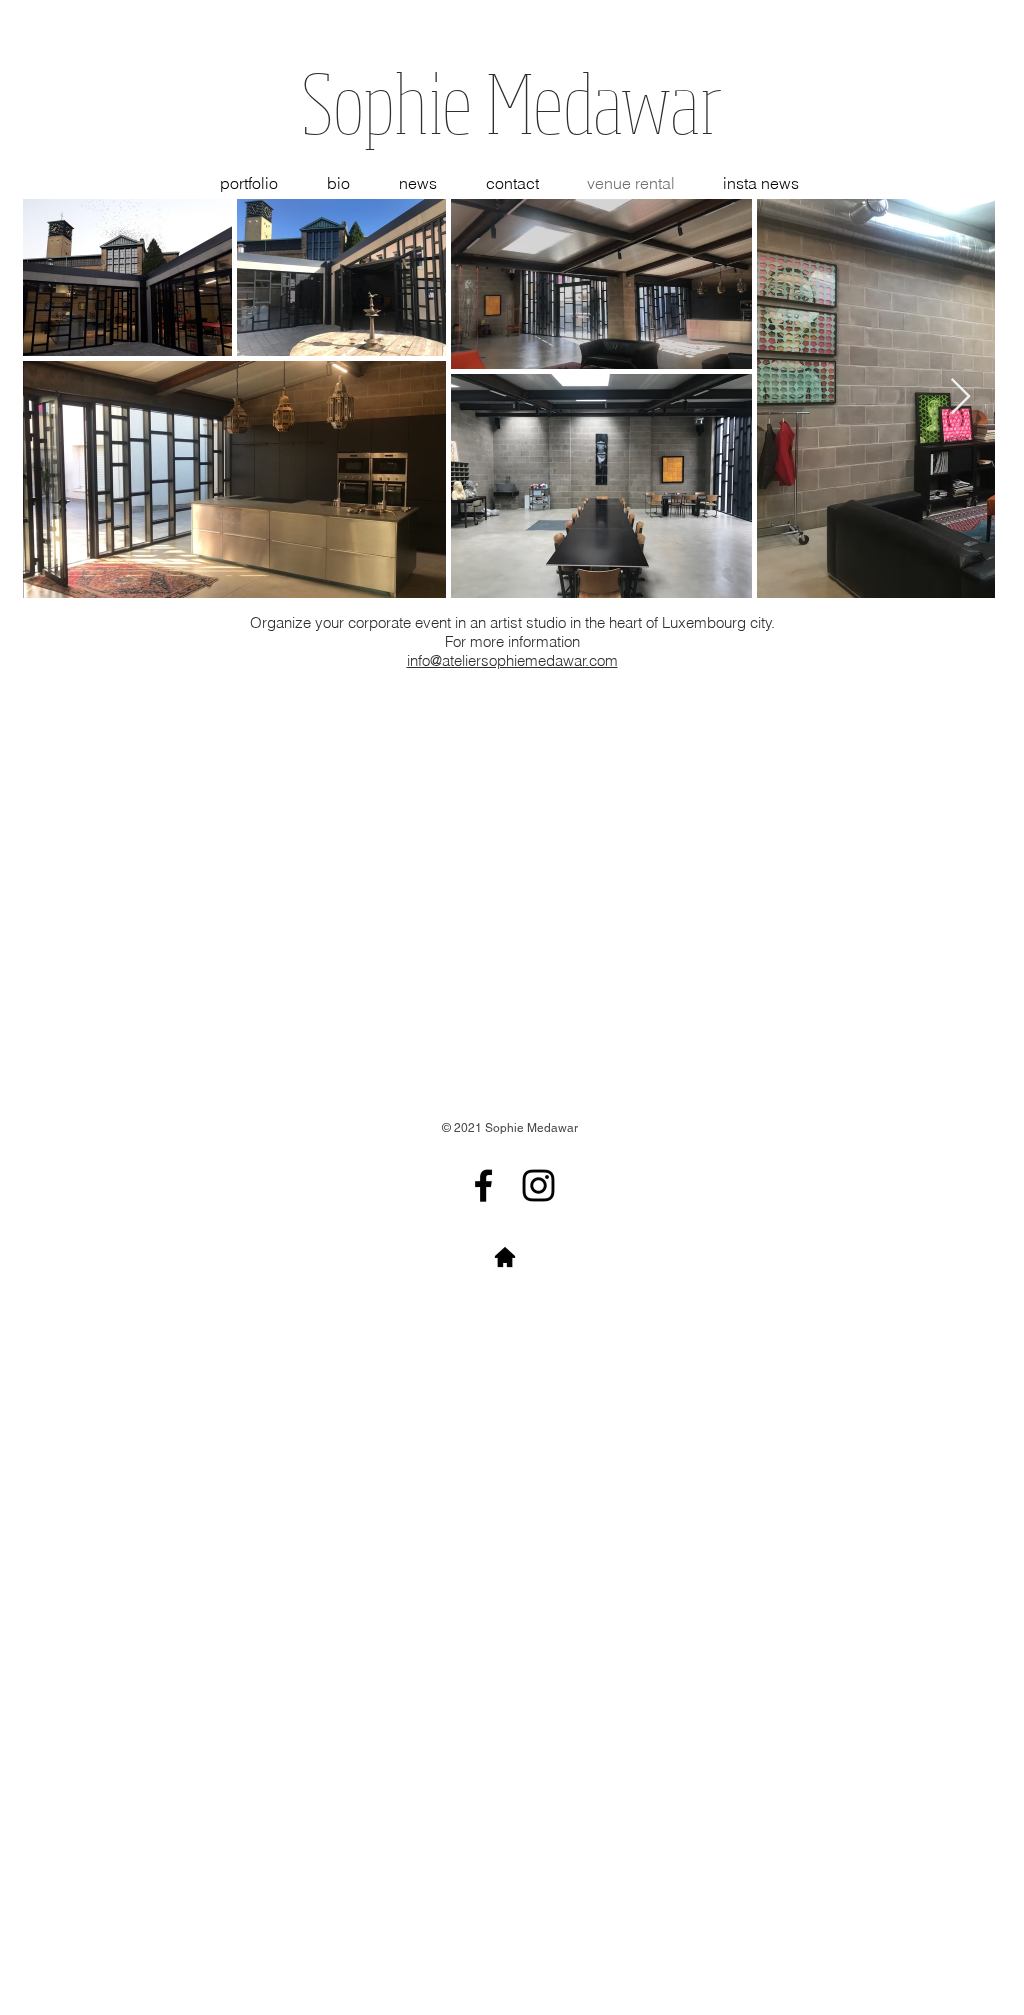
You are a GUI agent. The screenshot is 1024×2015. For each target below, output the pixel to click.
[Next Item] (960, 397)
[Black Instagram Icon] (538, 1185)
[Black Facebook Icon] (483, 1185)
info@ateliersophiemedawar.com (512, 660)
